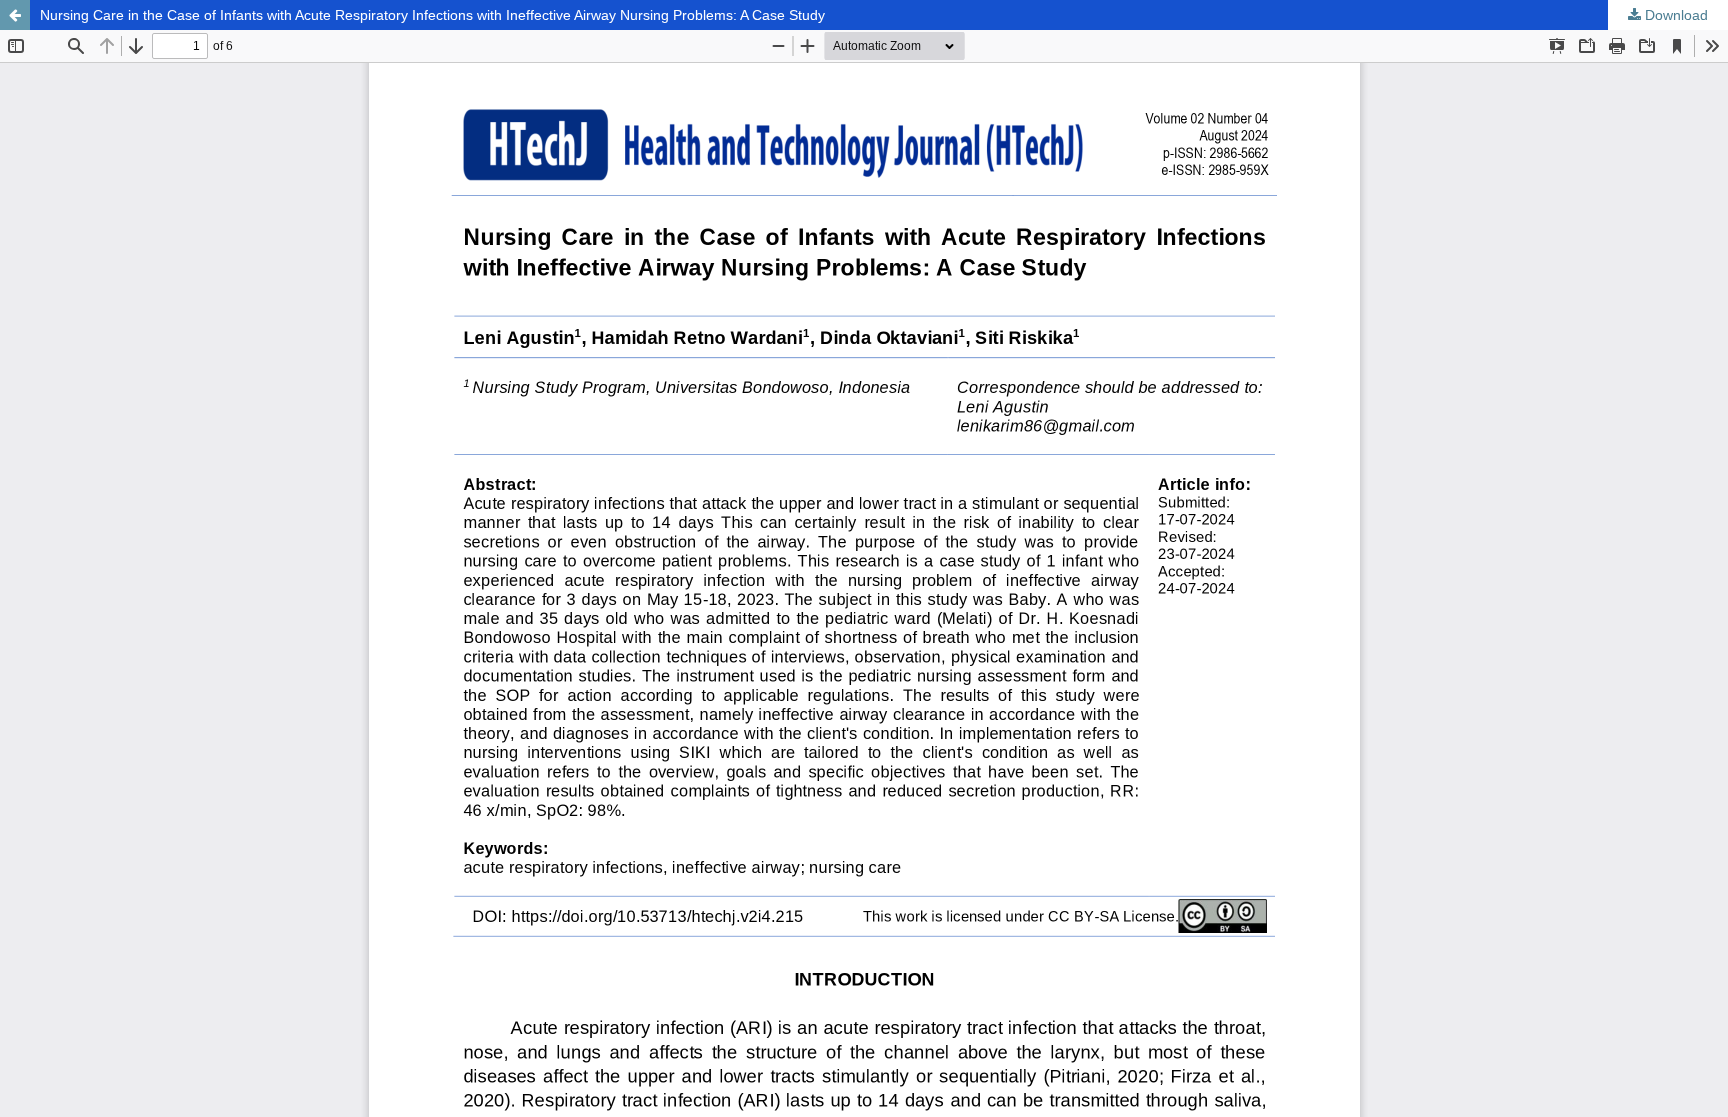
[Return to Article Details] (15, 15)
